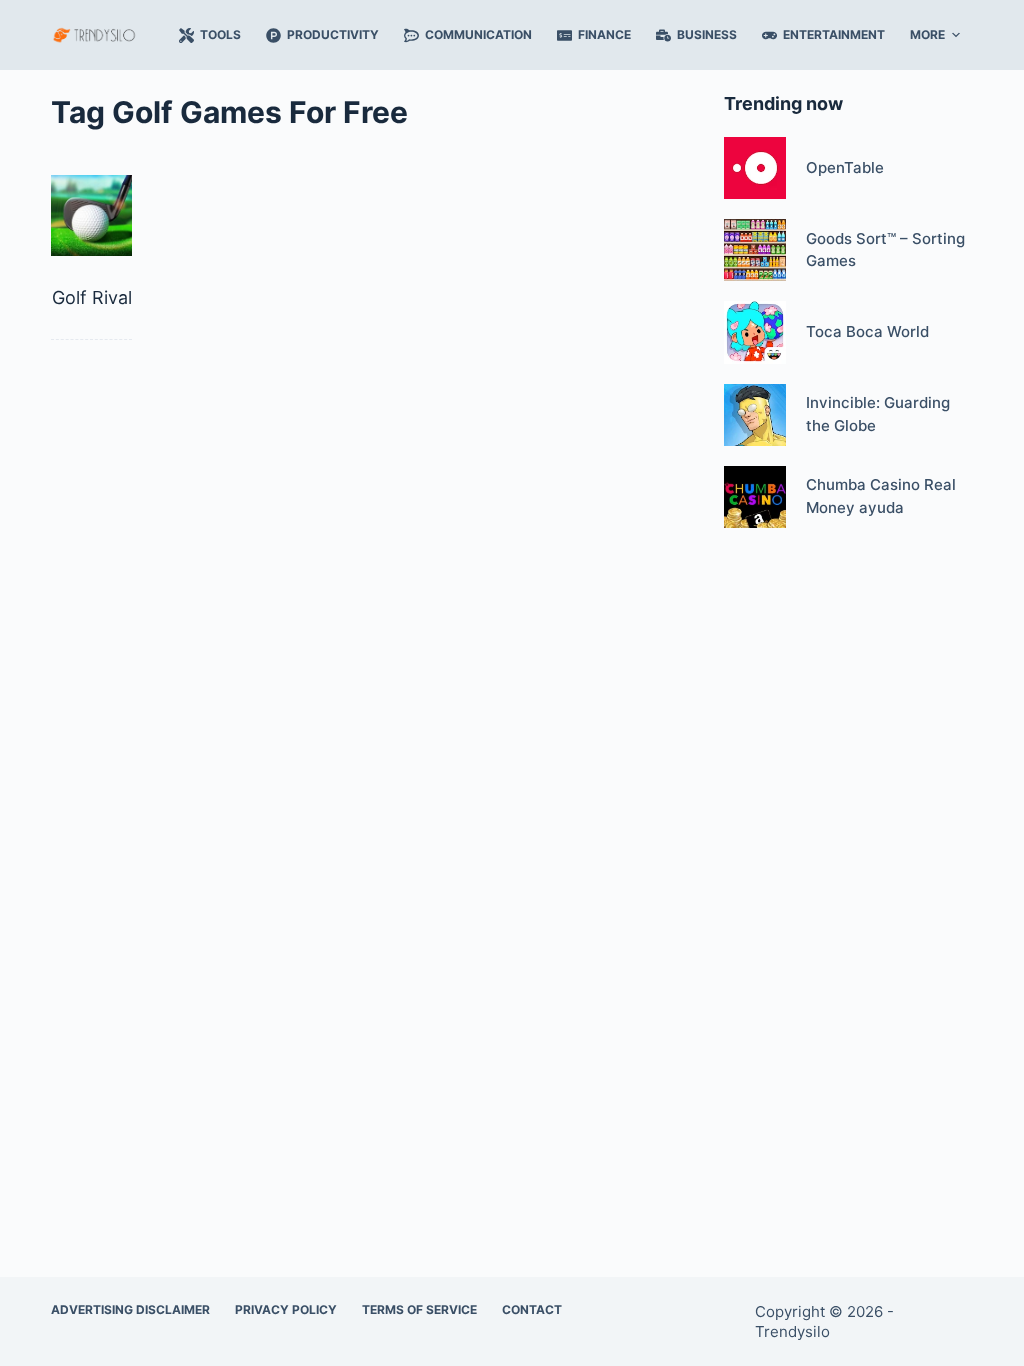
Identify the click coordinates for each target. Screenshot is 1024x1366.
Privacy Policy (286, 1309)
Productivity (333, 34)
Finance (604, 34)
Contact (532, 1309)
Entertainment (834, 34)
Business (707, 34)
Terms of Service (419, 1309)
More (927, 34)
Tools (220, 34)
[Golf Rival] (91, 215)
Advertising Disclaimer (130, 1309)
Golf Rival (92, 297)
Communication (478, 34)
